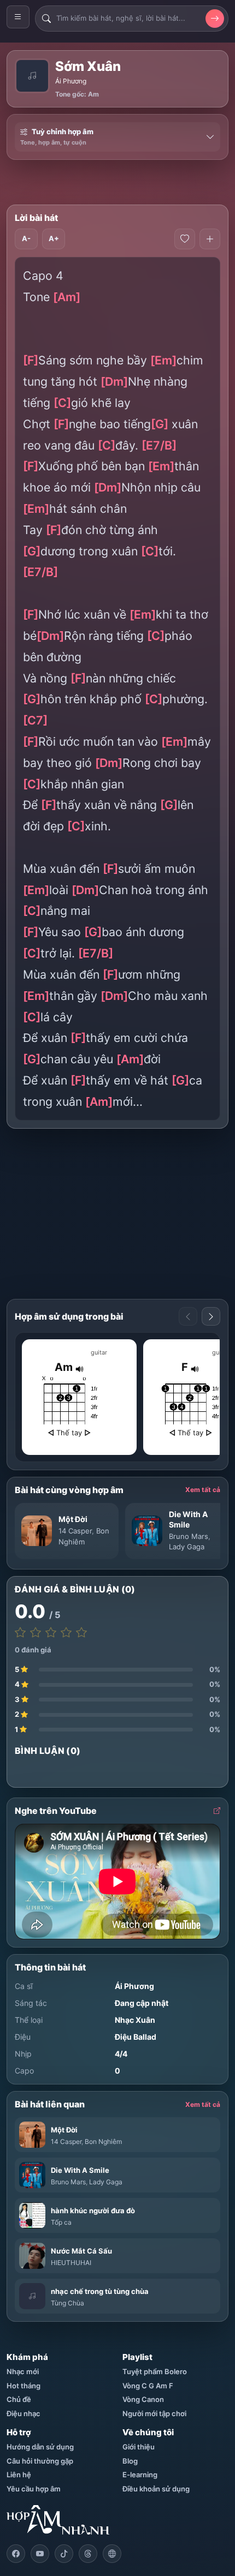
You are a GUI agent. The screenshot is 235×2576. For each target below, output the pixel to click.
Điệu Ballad (136, 2037)
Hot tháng (23, 2386)
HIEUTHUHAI (71, 2263)
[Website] (112, 2554)
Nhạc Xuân (135, 2020)
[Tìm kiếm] (215, 19)
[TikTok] (64, 2554)
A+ (54, 238)
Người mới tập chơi (154, 2413)
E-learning (140, 2475)
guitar (99, 1352)
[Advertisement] (121, 182)
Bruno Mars (189, 1536)
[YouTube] (40, 2554)
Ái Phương (71, 81)
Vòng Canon (143, 2399)
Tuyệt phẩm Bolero (155, 2371)
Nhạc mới (23, 2371)
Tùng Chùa (67, 2303)
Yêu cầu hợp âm (34, 2489)
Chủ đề (19, 2399)
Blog (130, 2461)
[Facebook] (16, 2554)
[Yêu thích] (185, 239)
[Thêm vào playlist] (210, 239)
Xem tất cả (203, 1490)
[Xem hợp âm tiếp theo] (211, 1316)
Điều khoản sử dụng (156, 2489)
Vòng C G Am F (148, 2386)
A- (26, 238)
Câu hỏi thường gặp (40, 2461)
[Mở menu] (18, 17)
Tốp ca (61, 2222)
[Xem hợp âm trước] (188, 1316)
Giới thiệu (139, 2447)
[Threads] (88, 2554)
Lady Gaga (187, 1547)
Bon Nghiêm (103, 2141)
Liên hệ (19, 2475)
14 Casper (75, 1531)
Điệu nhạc (23, 2413)
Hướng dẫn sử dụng (40, 2447)
